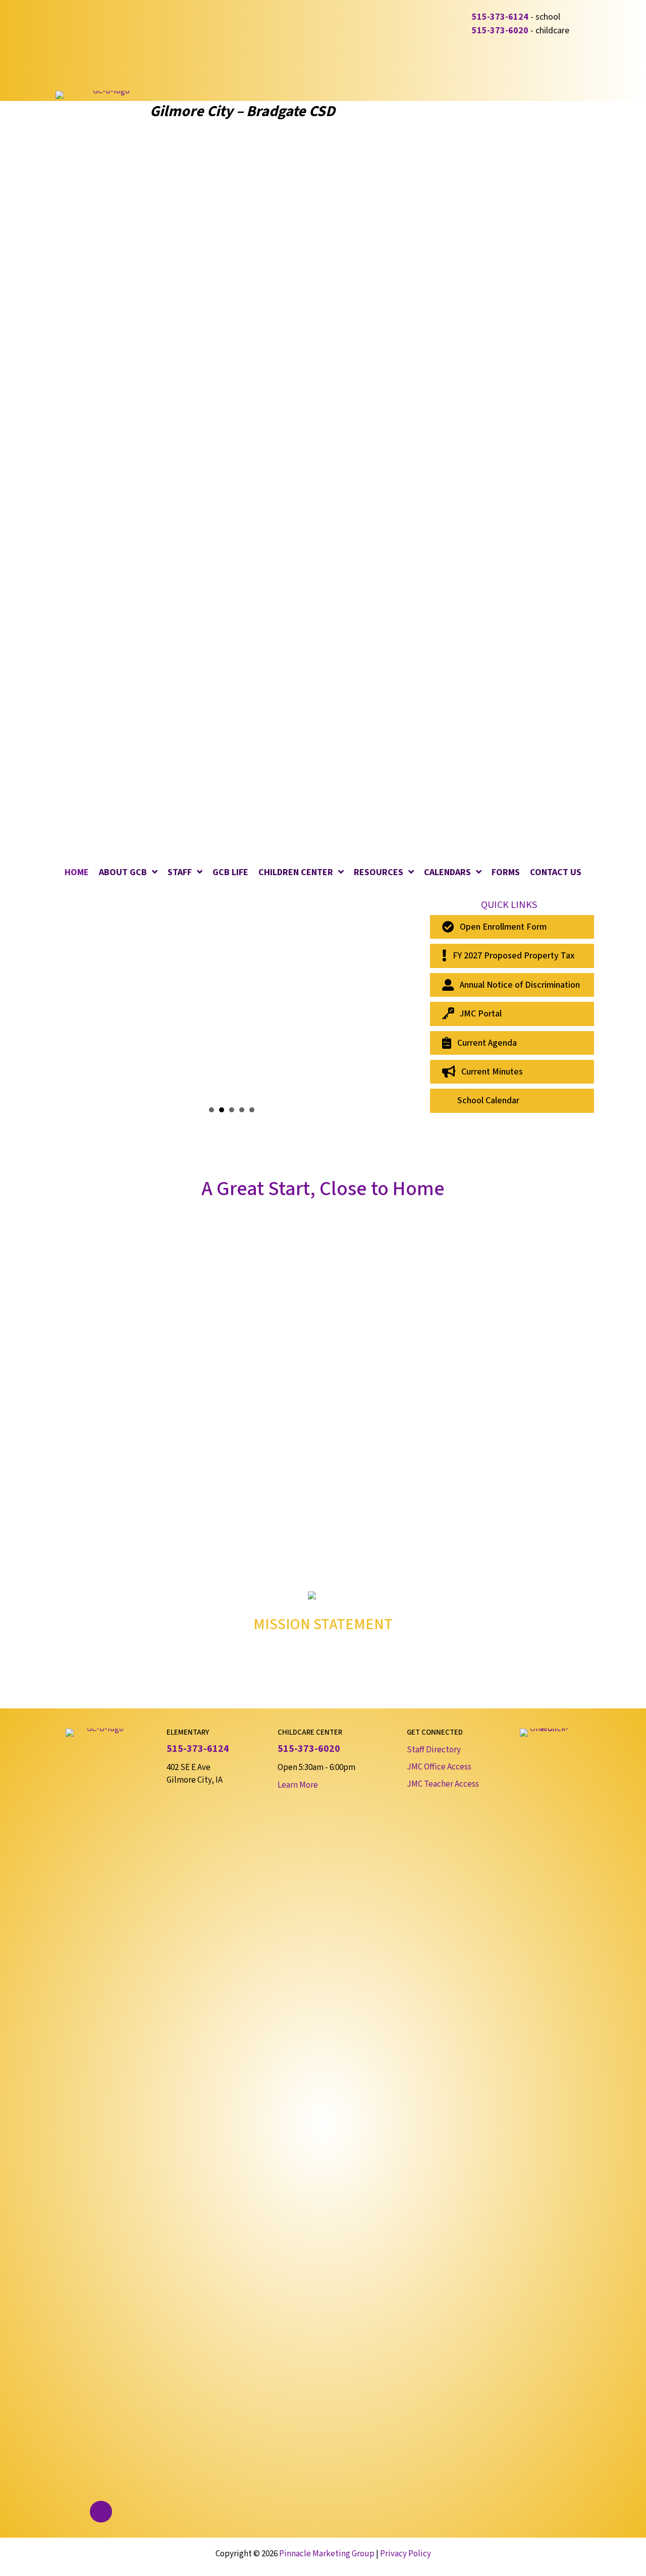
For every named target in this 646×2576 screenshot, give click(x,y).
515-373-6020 (500, 31)
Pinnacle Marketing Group (327, 2554)
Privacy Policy (406, 2554)
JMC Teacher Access (443, 1784)
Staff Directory (434, 1750)
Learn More (298, 1785)
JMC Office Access (439, 1767)
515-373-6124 (500, 17)
